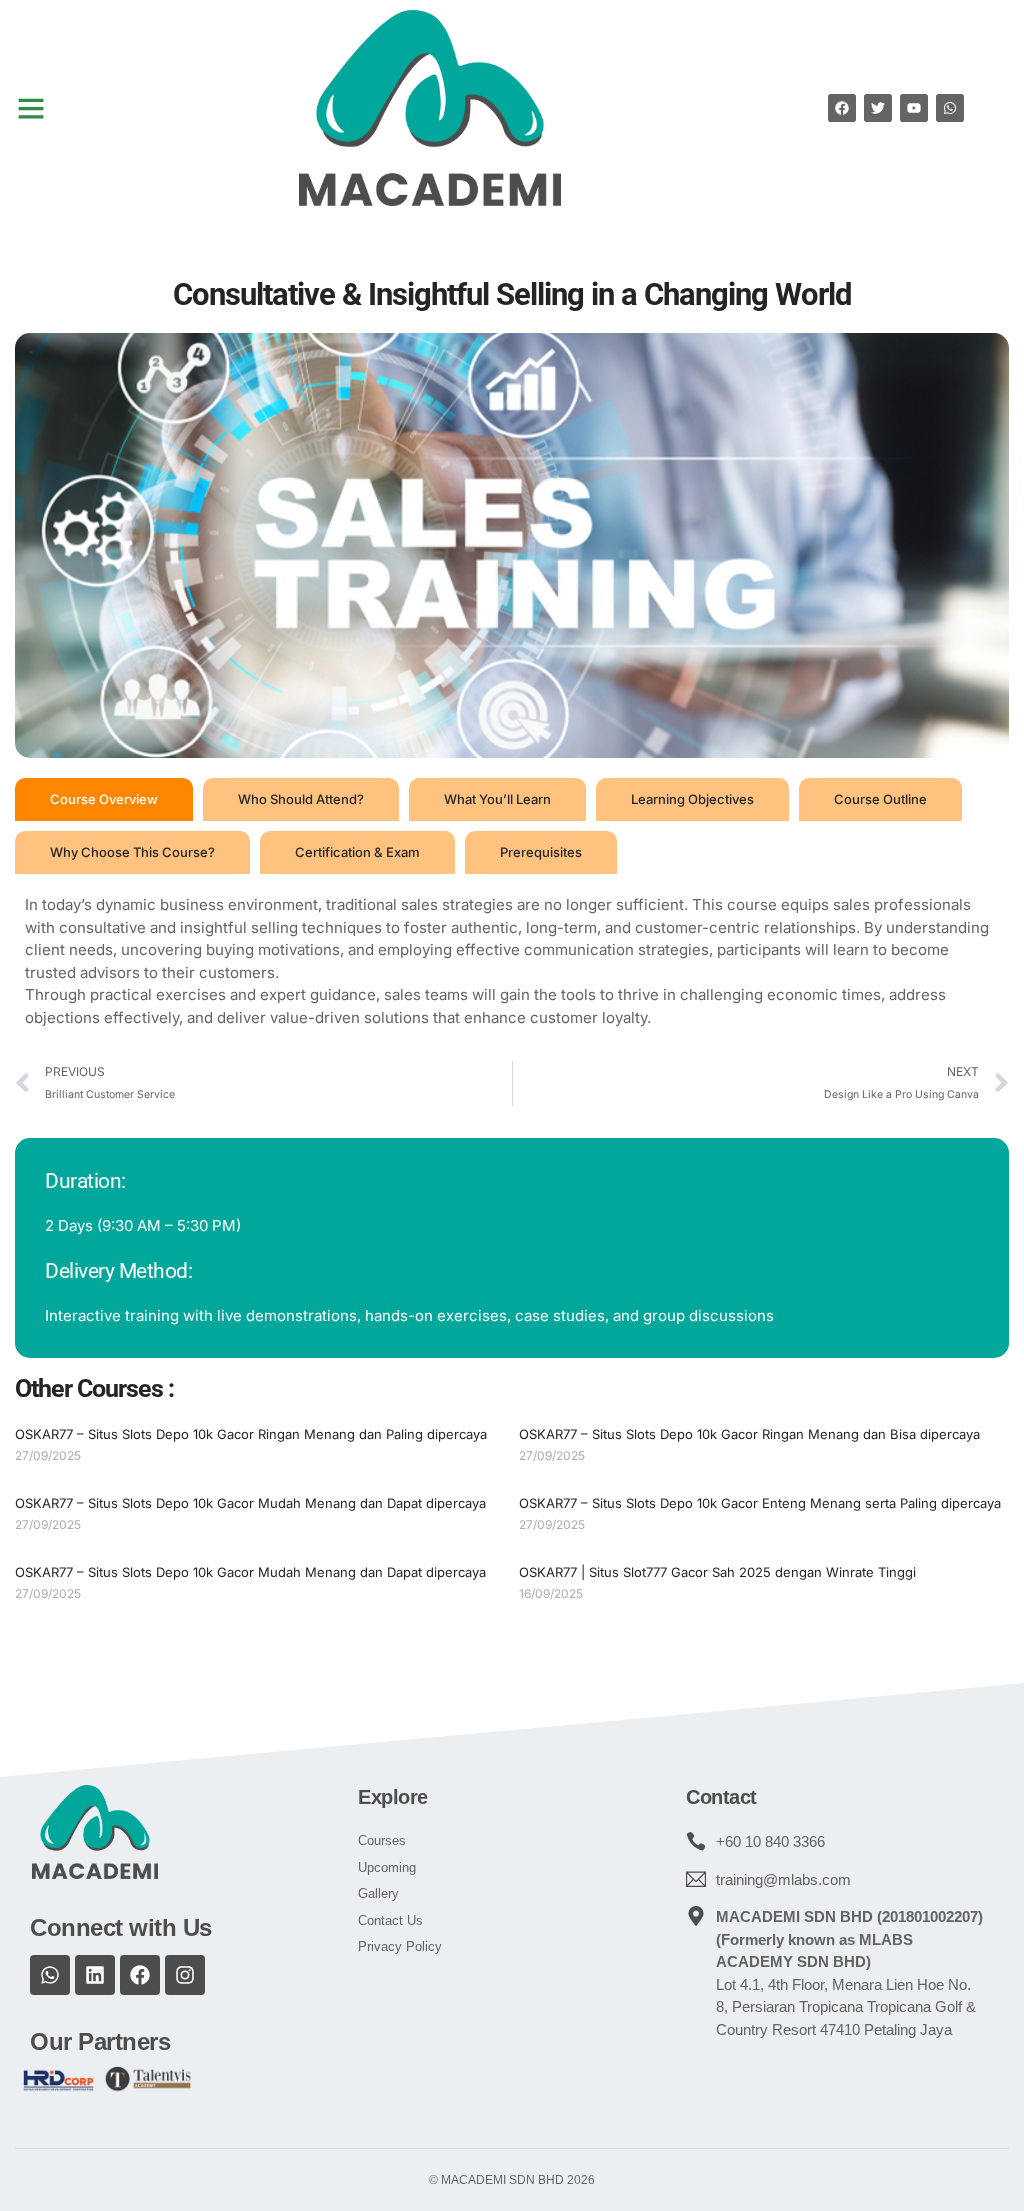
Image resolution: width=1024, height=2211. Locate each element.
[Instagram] (185, 1975)
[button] (31, 108)
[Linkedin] (95, 1975)
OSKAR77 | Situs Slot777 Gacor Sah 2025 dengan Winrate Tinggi (717, 1572)
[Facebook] (140, 1975)
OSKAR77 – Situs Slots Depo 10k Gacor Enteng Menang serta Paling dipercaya (760, 1503)
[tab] (104, 799)
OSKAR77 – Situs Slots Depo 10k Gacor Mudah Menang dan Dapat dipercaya (250, 1503)
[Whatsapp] (50, 1975)
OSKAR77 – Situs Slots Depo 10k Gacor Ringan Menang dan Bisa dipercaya (749, 1434)
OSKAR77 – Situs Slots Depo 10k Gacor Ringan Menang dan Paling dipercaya (251, 1434)
